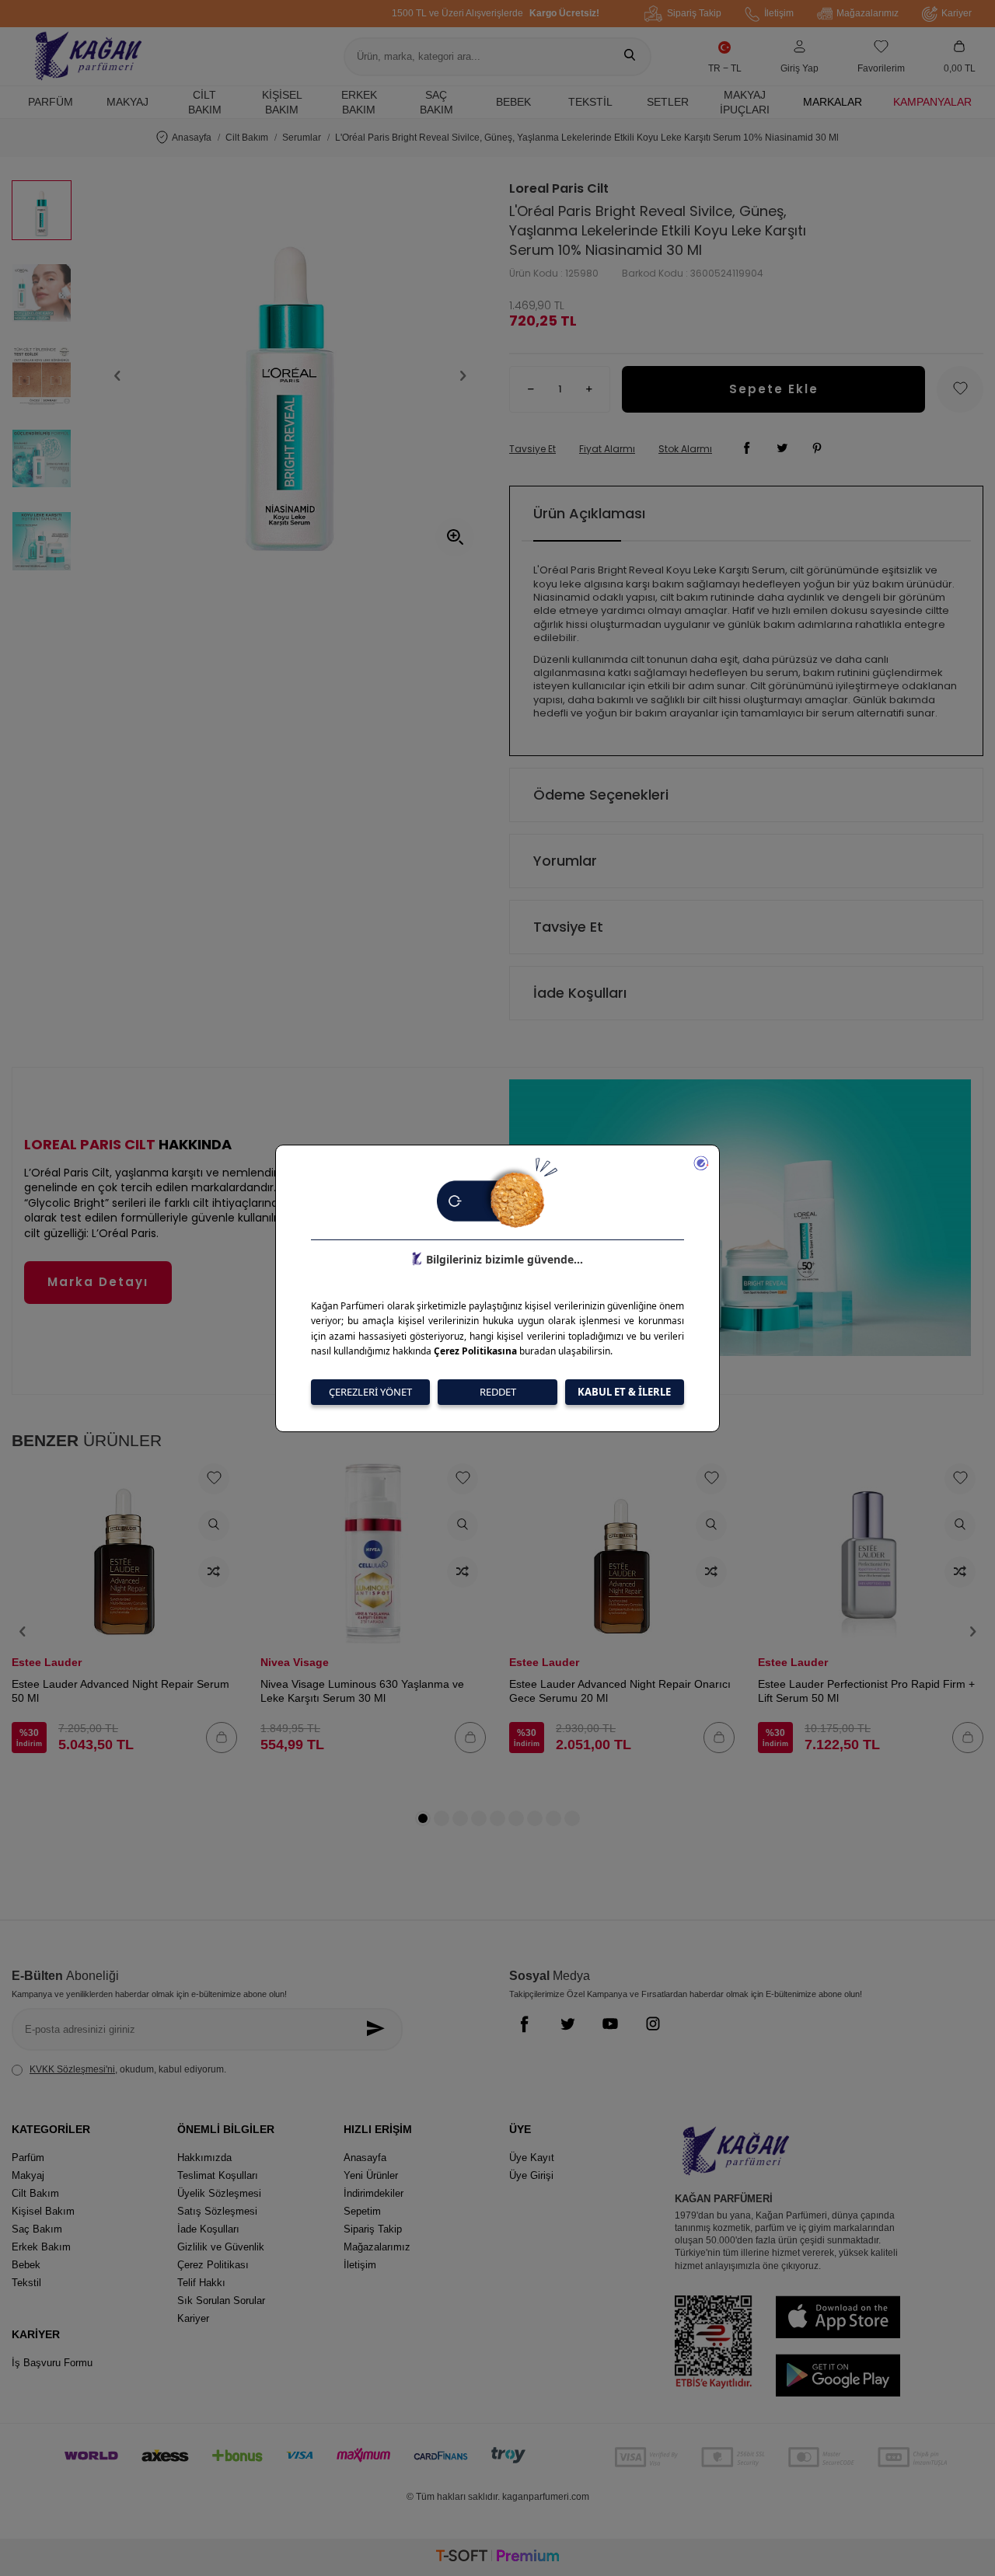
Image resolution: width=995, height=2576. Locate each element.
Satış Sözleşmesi (217, 2211)
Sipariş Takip (694, 13)
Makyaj (127, 102)
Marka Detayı (98, 1282)
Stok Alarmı (685, 449)
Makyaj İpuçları (745, 102)
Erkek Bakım (359, 102)
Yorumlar (565, 861)
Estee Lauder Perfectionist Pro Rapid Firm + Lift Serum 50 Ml (866, 1691)
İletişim (779, 13)
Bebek (513, 102)
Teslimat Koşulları (218, 2175)
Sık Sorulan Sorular (221, 2301)
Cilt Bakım (205, 102)
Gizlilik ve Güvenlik (221, 2247)
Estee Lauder (47, 1662)
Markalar (833, 102)
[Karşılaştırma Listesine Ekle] (214, 1572)
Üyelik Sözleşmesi (219, 2193)
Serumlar (302, 138)
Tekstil (590, 102)
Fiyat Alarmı (607, 449)
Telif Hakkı (201, 2283)
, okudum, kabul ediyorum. (128, 2069)
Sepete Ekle (774, 389)
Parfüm (51, 102)
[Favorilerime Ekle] (214, 1479)
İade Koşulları (580, 993)
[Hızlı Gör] (214, 1525)
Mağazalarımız (868, 13)
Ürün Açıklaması (589, 513)
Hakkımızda (204, 2158)
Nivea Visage (295, 1662)
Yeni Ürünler (371, 2175)
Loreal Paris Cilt (559, 189)
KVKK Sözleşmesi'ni (72, 2069)
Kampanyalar (932, 102)
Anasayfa (192, 138)
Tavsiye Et (532, 449)
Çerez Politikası (213, 2265)
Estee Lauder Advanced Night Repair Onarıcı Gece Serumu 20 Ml (620, 1691)
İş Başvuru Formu (52, 2363)
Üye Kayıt (532, 2158)
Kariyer (957, 13)
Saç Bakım (436, 102)
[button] (117, 376)
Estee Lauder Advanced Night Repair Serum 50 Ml (120, 1691)
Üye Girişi (531, 2175)
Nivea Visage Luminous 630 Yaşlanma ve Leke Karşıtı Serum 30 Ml (362, 1691)
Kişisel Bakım (282, 102)
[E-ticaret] (497, 2558)
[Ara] (630, 57)
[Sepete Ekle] (222, 1738)
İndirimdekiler (374, 2193)
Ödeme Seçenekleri (601, 795)
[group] (290, 376)
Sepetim (362, 2211)
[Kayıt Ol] (380, 2029)
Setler (668, 102)
